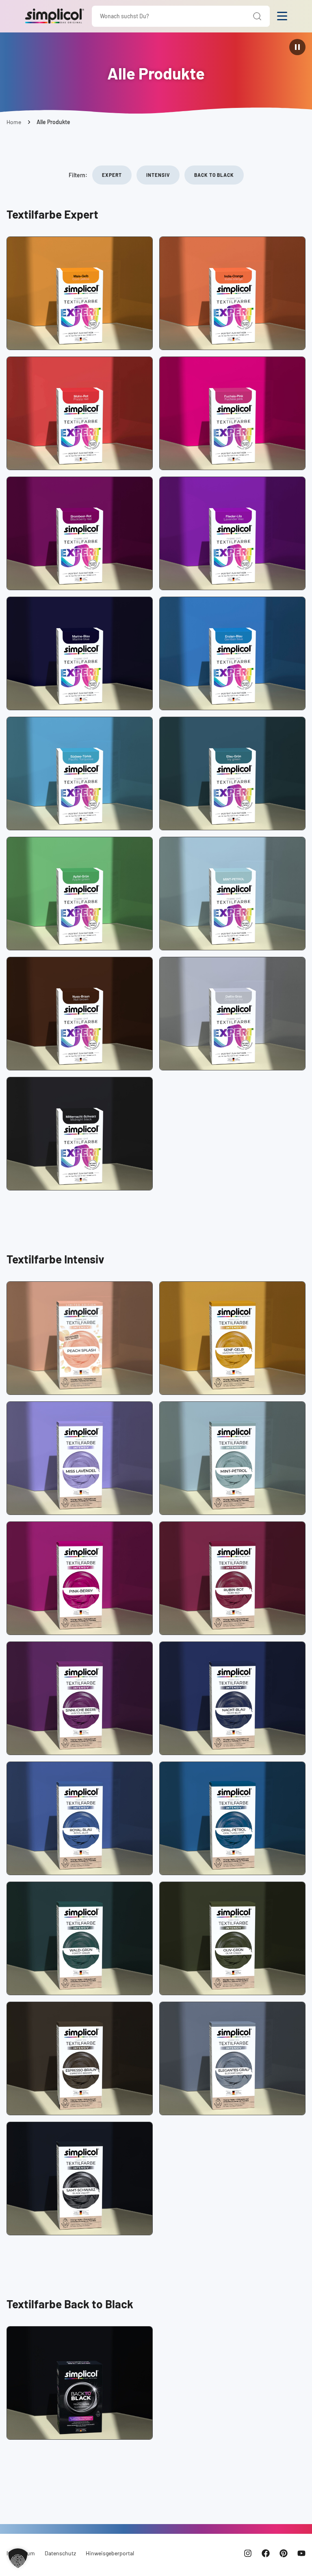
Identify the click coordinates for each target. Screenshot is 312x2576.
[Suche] (257, 16)
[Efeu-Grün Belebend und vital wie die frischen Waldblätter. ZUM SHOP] (232, 773)
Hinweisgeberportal (110, 2553)
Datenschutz (60, 2553)
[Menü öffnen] (282, 16)
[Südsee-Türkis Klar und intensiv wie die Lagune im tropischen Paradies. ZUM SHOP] (80, 773)
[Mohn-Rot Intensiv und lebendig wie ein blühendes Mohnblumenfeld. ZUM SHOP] (80, 413)
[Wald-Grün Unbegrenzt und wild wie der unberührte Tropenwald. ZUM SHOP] (80, 1938)
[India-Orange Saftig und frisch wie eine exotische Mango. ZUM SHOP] (232, 293)
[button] (18, 2558)
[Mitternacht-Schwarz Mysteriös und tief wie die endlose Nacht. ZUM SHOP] (80, 1134)
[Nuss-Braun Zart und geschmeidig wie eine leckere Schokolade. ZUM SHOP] (80, 1014)
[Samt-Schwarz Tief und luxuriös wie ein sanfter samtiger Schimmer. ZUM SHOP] (80, 2179)
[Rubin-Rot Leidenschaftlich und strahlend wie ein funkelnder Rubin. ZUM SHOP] (232, 1578)
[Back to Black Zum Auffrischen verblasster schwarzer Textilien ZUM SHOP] (80, 2383)
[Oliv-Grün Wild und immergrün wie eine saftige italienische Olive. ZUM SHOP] (232, 1938)
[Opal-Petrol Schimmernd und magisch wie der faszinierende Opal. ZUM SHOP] (232, 1818)
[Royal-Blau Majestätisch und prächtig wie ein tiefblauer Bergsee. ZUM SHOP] (80, 1818)
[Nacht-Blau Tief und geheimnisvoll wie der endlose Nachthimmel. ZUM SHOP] (232, 1698)
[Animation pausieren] (297, 47)
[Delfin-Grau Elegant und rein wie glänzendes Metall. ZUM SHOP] (232, 1014)
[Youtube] (301, 2553)
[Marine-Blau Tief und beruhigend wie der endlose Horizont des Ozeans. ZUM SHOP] (80, 653)
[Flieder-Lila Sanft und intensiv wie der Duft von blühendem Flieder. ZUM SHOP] (232, 533)
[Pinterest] (284, 2553)
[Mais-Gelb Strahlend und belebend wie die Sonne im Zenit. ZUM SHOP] (80, 293)
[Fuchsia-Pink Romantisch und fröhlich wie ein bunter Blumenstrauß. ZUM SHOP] (232, 413)
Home (14, 122)
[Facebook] (266, 2553)
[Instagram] (248, 2553)
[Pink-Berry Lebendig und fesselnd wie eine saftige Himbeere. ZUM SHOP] (80, 1578)
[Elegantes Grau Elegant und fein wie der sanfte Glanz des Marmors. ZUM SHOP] (232, 2058)
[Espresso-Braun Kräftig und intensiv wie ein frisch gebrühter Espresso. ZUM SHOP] (80, 2058)
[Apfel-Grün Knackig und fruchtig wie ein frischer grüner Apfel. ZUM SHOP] (80, 894)
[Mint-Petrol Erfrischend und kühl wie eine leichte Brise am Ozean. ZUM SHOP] (232, 894)
